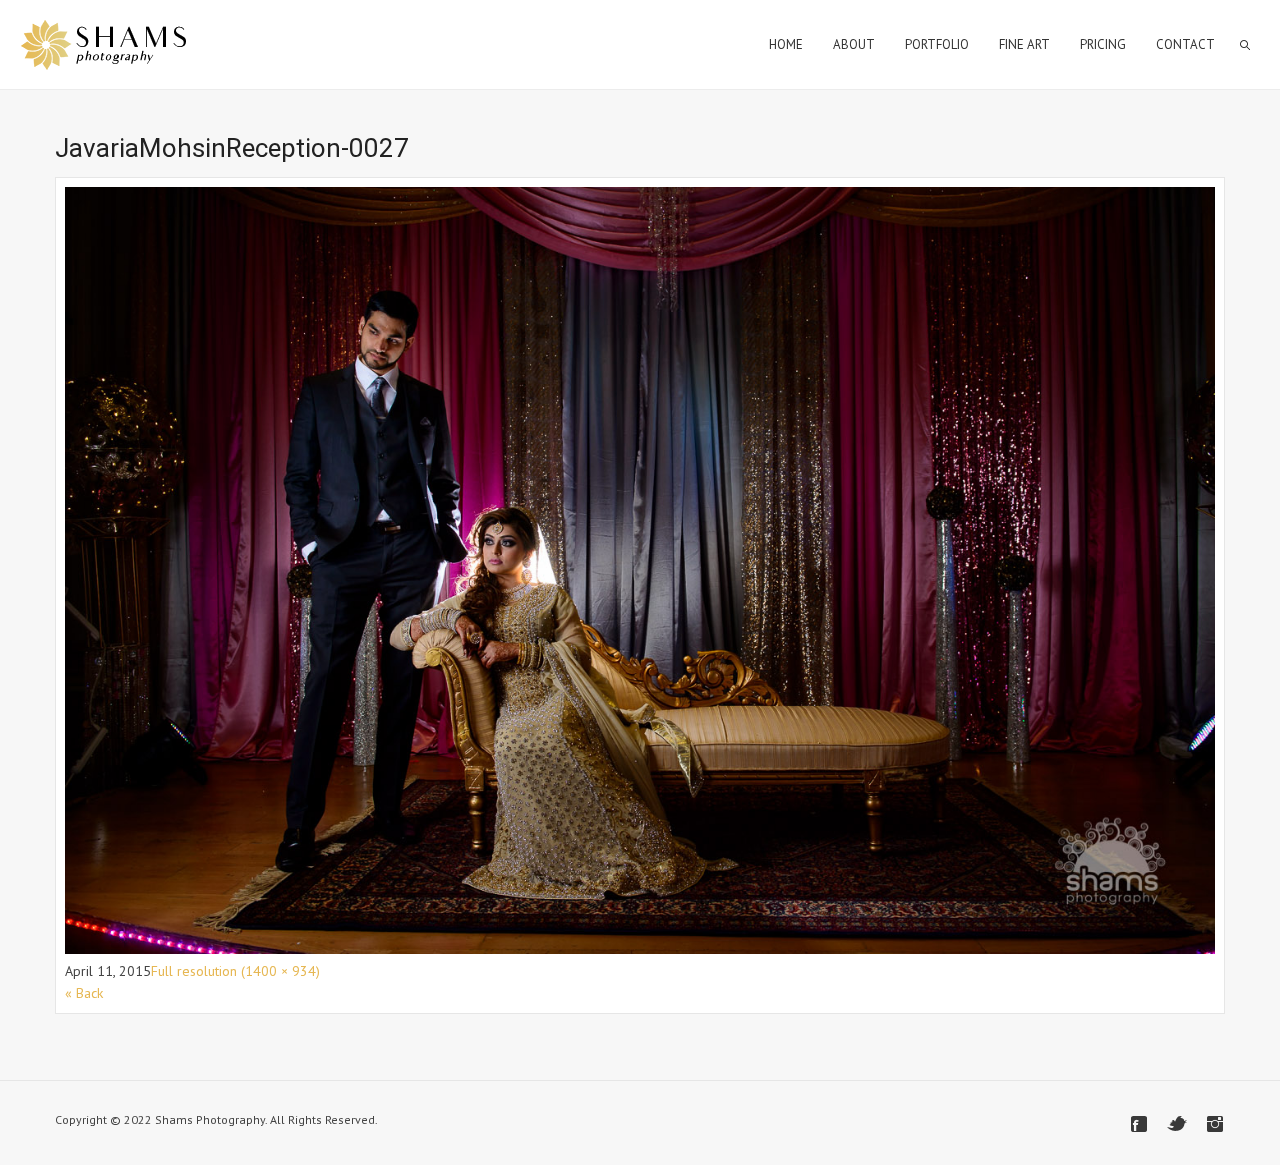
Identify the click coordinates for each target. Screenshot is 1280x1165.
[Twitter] (1177, 1124)
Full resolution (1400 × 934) (235, 971)
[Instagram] (1215, 1124)
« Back (84, 993)
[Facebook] (1139, 1124)
